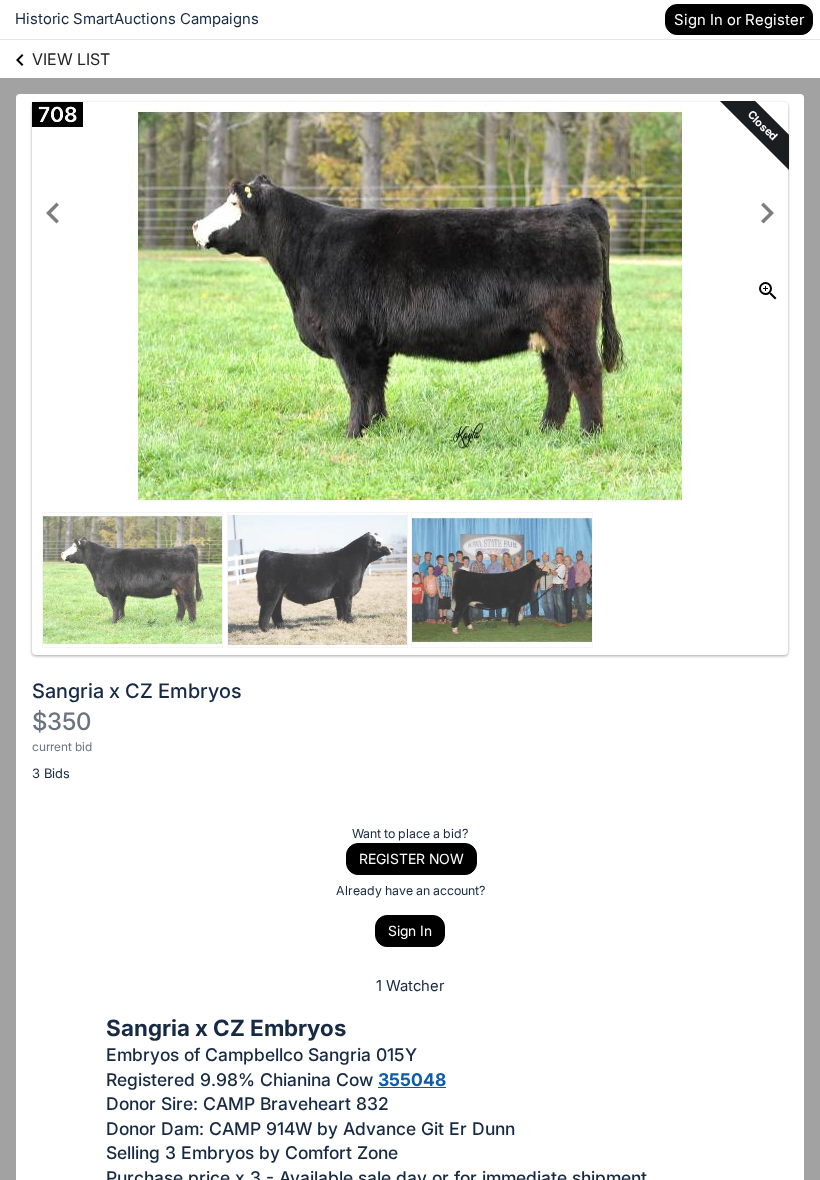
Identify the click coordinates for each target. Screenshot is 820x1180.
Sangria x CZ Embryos (137, 691)
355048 (412, 1079)
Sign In (410, 930)
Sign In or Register (739, 19)
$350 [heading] (61, 721)
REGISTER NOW (411, 858)
